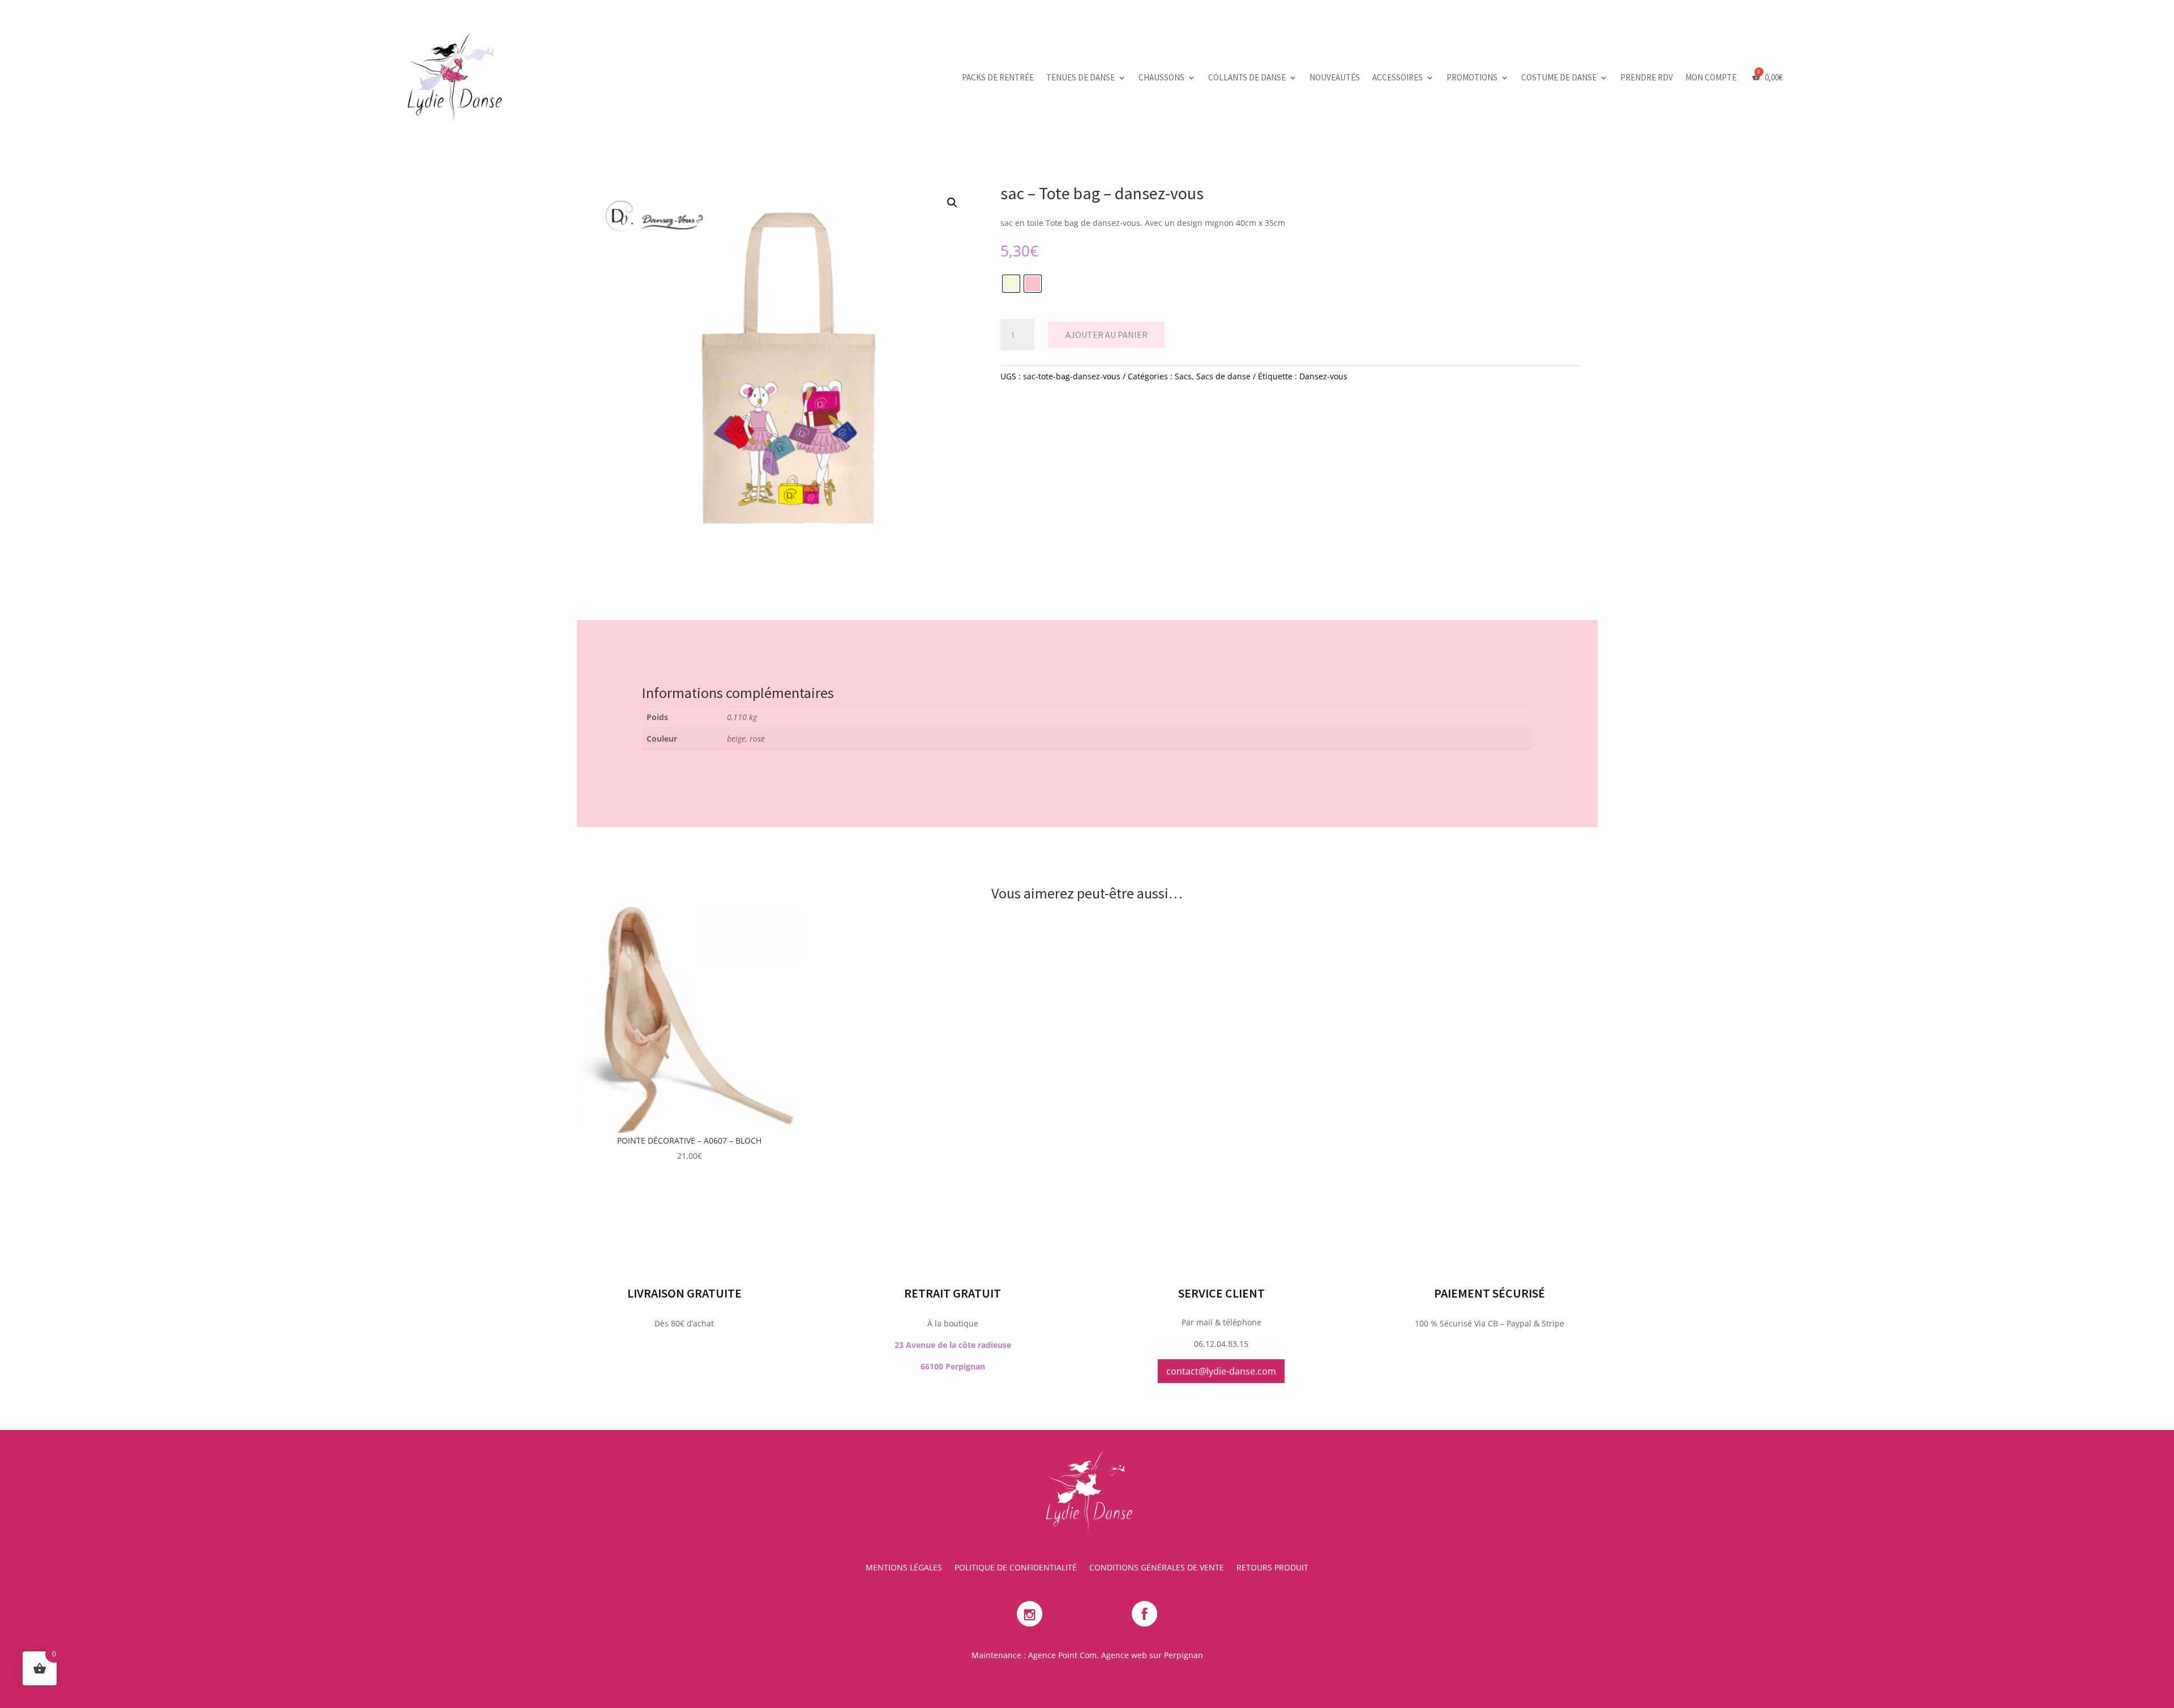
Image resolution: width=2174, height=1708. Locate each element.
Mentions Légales (904, 1568)
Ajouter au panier (1107, 335)
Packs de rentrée (998, 77)
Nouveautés (1335, 77)
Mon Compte (1711, 77)
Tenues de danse (1080, 77)
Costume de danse (1559, 77)
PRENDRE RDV (1647, 77)
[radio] (1011, 284)
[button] (952, 203)
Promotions (1472, 77)
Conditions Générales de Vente (1157, 1568)
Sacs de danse (1223, 376)
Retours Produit (1272, 1568)
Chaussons (1161, 77)
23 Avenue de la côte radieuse (953, 1345)
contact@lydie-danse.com (1221, 1371)
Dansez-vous (1323, 376)
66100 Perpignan (953, 1366)
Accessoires (1398, 77)
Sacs (1183, 376)
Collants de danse (1247, 77)
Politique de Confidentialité (1016, 1568)
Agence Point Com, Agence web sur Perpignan (1116, 1655)
